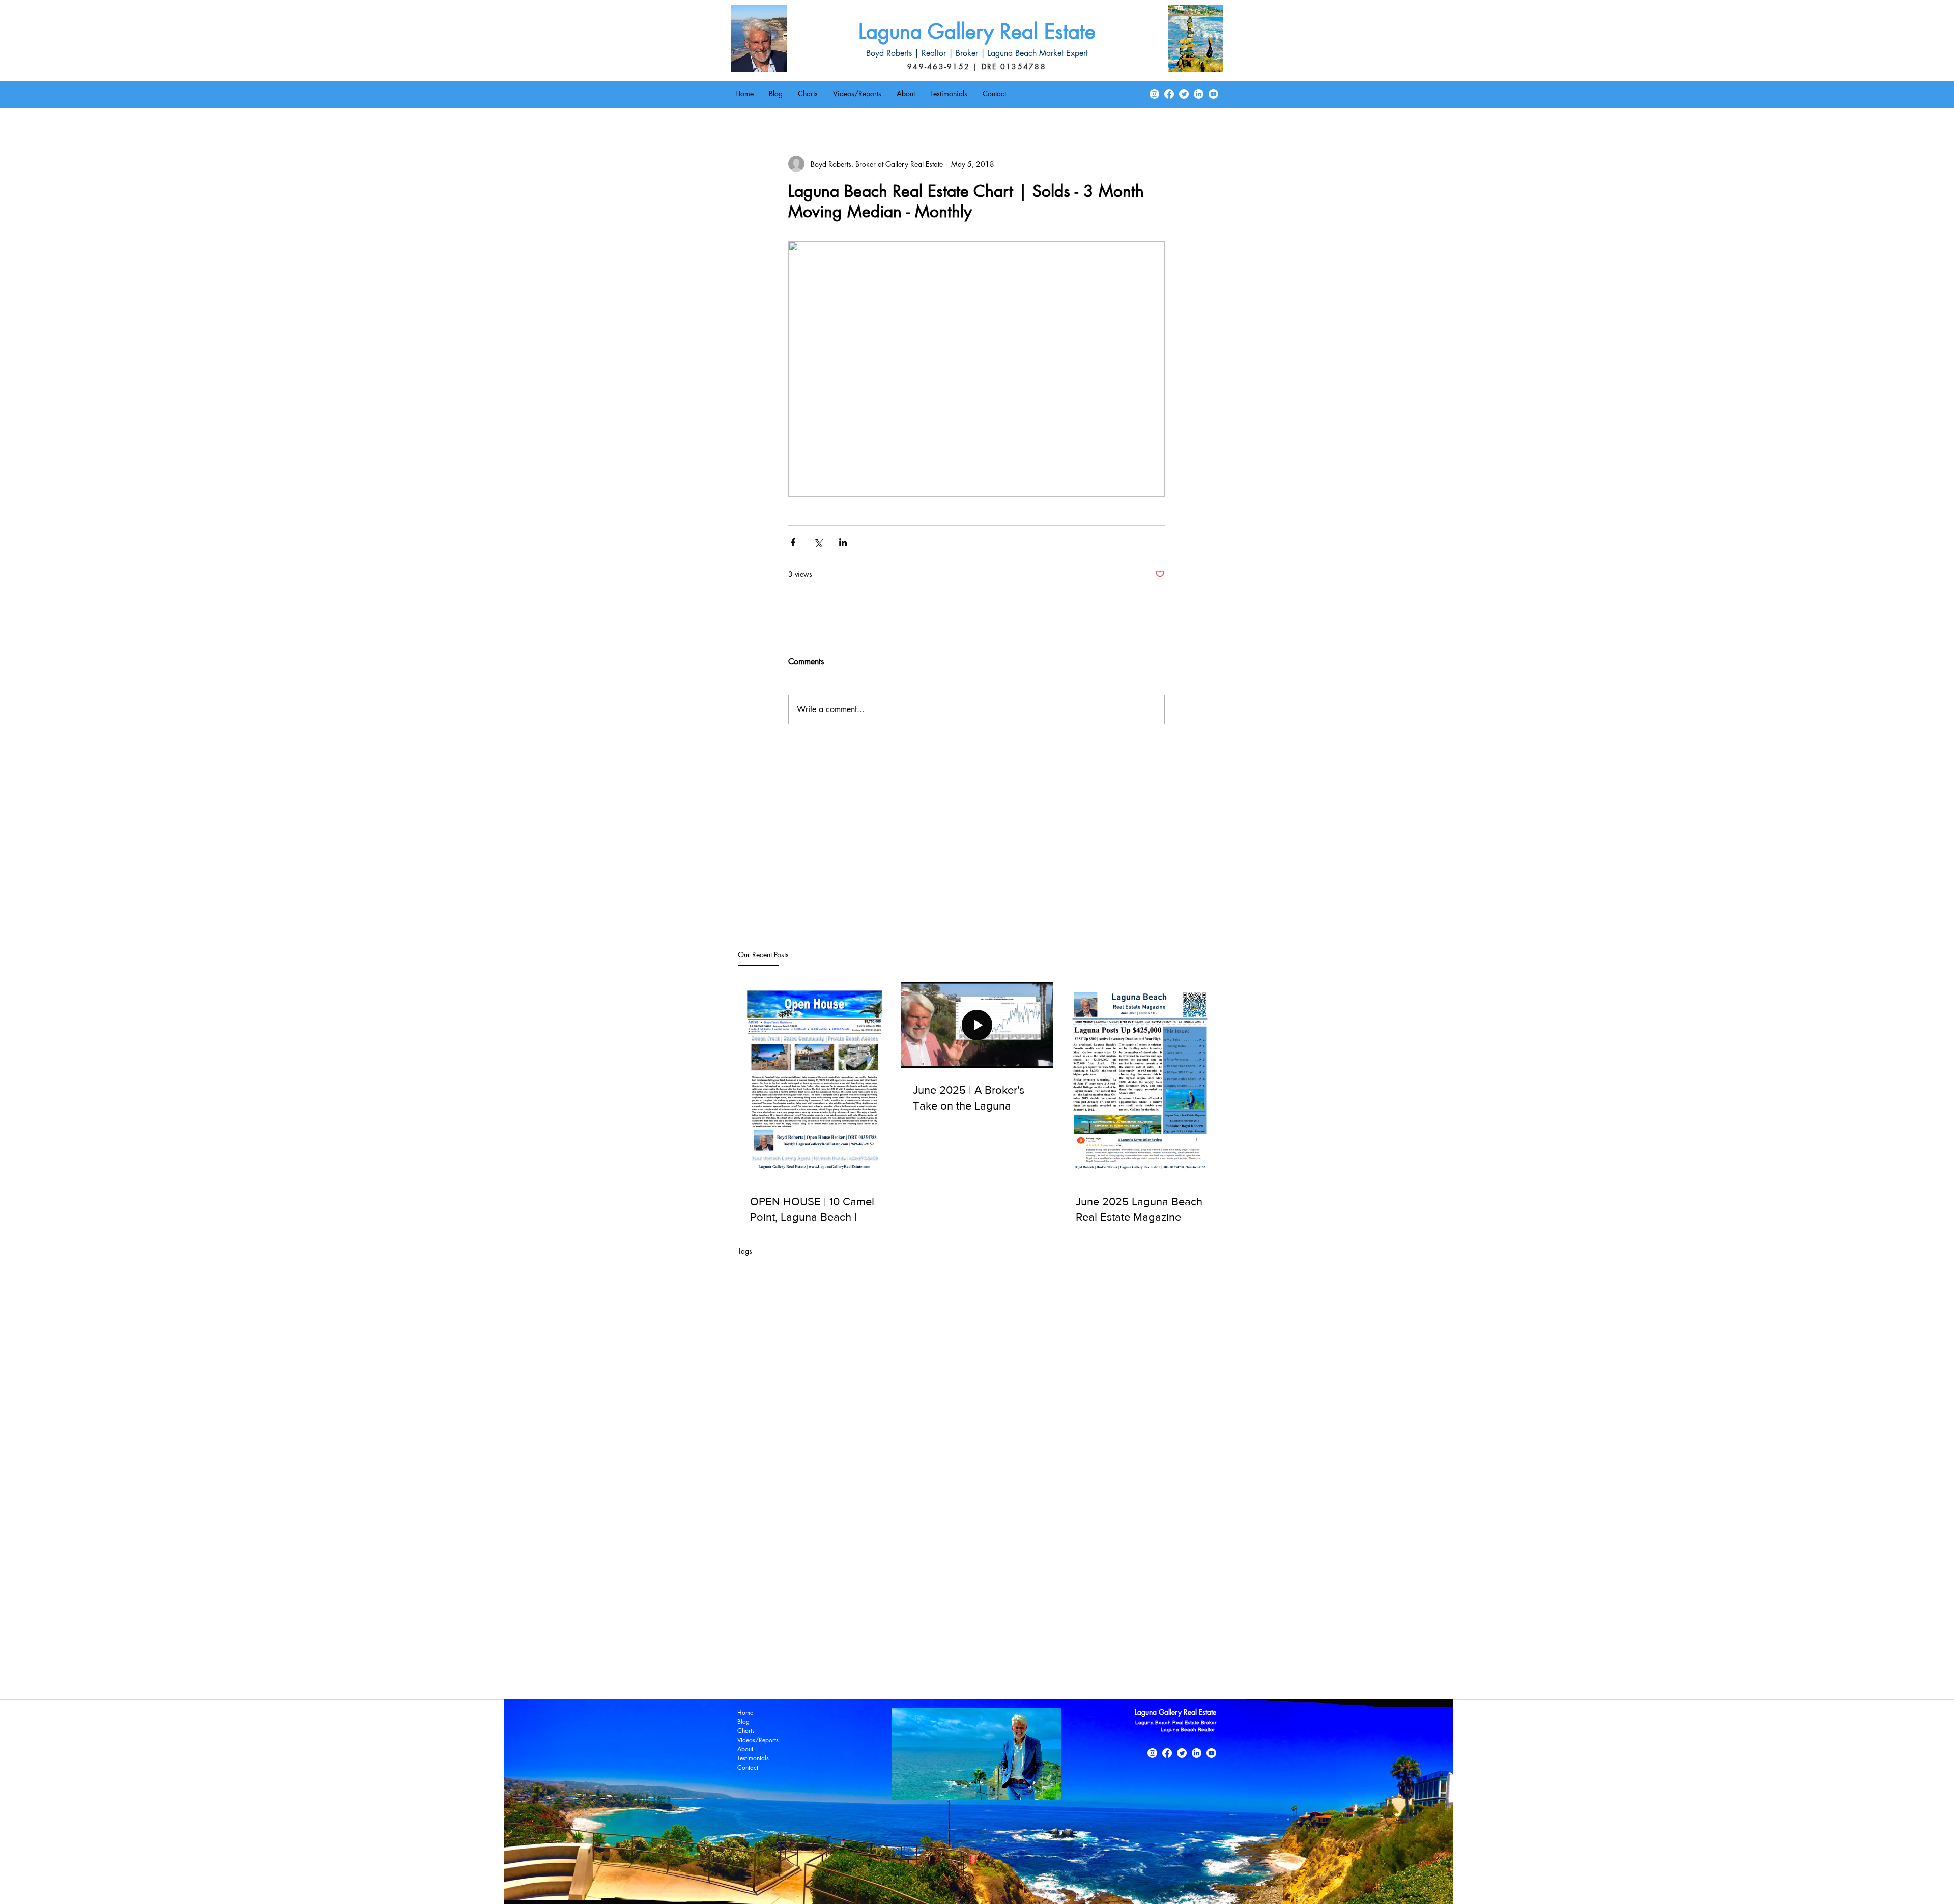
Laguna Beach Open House (774, 1600)
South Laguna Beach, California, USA (790, 1674)
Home (745, 1712)
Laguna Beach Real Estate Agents (956, 1600)
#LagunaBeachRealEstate (896, 1556)
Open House (1010, 1659)
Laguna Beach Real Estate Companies (790, 1615)
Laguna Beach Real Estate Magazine (1040, 1615)
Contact (748, 1767)
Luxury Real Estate (1167, 1645)
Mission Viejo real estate (868, 1659)
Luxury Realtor (754, 1659)
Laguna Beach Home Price (1060, 1586)
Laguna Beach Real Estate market (1016, 1630)
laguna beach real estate (1042, 1674)
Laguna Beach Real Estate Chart (1060, 1600)
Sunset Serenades (881, 1674)
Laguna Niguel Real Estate (943, 1645)
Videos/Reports (758, 1740)
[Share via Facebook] (793, 542)
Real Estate (1052, 1659)
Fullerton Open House (766, 1586)
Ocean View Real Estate (948, 1659)
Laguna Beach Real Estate (861, 1600)
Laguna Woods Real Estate (1029, 1645)
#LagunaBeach (755, 1556)
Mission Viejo (803, 1659)
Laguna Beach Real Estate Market (1152, 1615)
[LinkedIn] (1199, 94)
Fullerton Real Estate (834, 1586)
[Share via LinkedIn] (843, 542)
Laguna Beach (918, 1586)
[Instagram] (1154, 94)
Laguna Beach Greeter (980, 1586)
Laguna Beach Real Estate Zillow (911, 1630)
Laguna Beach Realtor (766, 1645)
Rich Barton (1092, 1659)
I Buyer (881, 1586)
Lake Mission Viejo (1105, 1645)
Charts (746, 1731)
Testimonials (753, 1758)
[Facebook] (1169, 94)
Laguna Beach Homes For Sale (1153, 1586)
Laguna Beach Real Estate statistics (1125, 1630)
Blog (743, 1722)
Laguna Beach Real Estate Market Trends (794, 1630)
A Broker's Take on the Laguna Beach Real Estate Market (819, 1571)
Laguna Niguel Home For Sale (851, 1645)
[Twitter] (1184, 94)
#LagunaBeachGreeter (818, 1556)
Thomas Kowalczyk (943, 1674)
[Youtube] (1213, 94)
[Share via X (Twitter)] (818, 542)
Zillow (989, 1674)
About (745, 1749)
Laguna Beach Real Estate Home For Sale (916, 1615)
